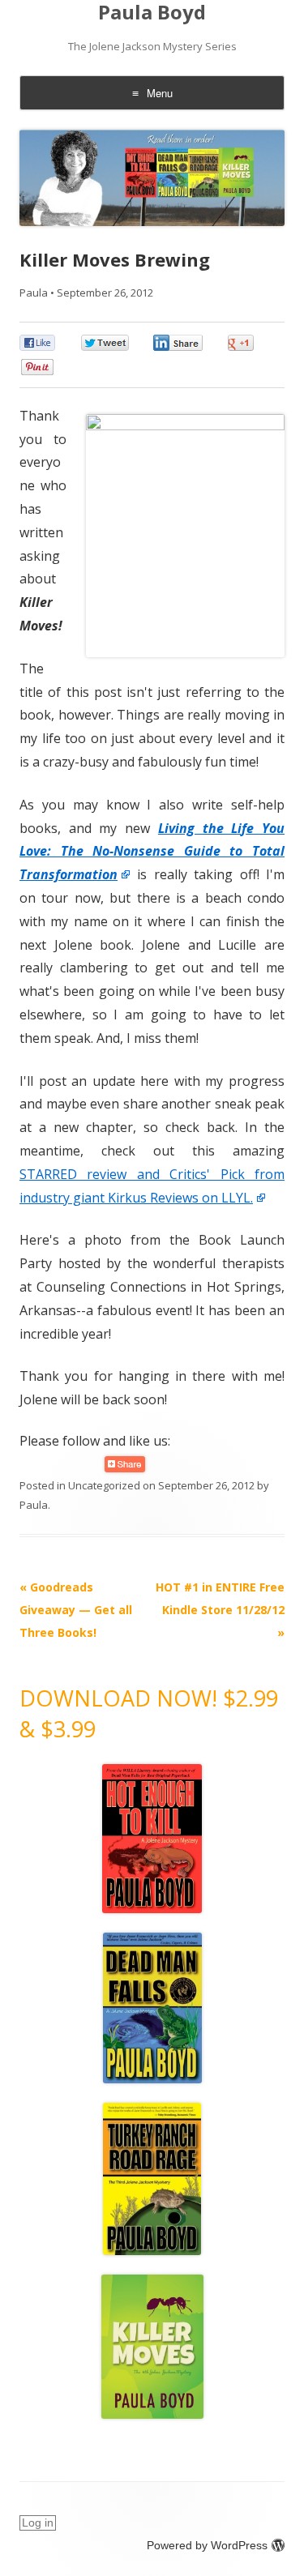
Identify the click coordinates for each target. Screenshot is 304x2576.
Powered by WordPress (207, 2545)
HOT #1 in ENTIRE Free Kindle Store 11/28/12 (220, 1610)
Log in (38, 2523)
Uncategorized (104, 1485)
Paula (34, 293)
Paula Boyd (152, 13)
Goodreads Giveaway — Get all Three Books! (76, 1610)
